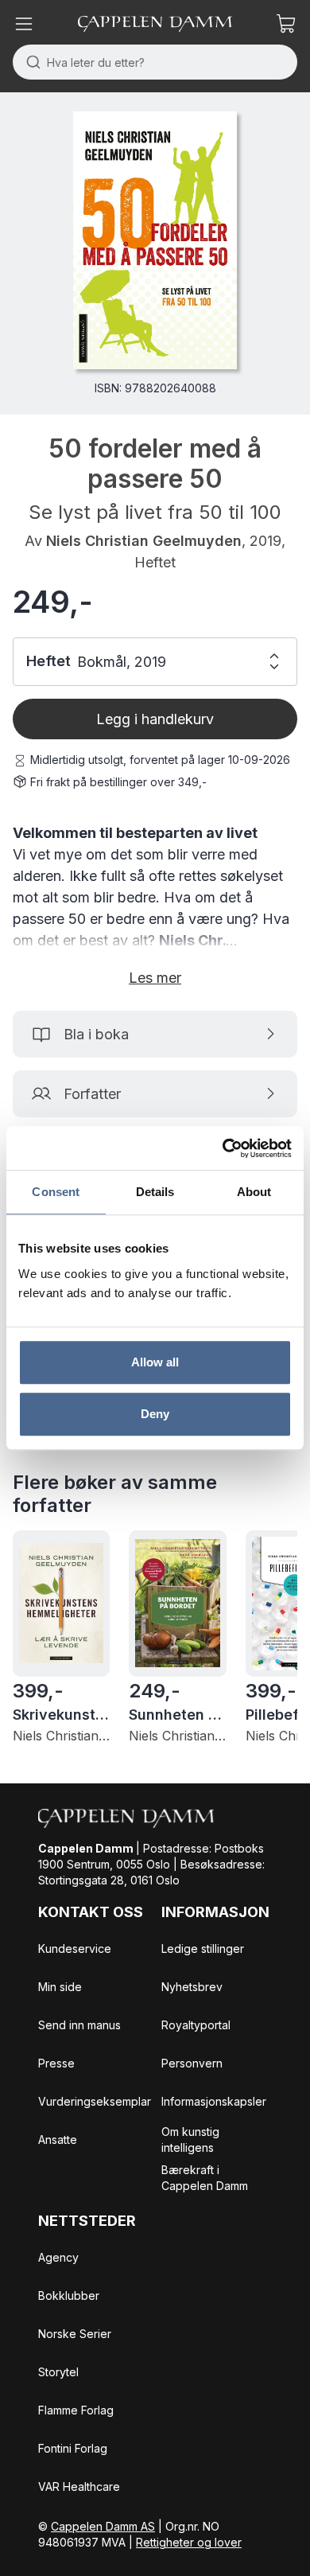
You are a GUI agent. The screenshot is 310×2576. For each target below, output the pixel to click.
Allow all (155, 1362)
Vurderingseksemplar (95, 2101)
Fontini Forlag (73, 2448)
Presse (56, 2063)
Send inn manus (79, 2025)
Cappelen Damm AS (103, 2526)
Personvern (192, 2063)
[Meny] (24, 24)
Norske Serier (75, 2334)
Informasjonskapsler (214, 2101)
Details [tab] (155, 1192)
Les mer (155, 978)
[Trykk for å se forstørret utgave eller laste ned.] (155, 240)
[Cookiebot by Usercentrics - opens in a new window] (223, 1148)
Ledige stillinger (203, 1949)
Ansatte (58, 2140)
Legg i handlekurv (155, 719)
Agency (58, 2257)
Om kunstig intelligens (190, 2140)
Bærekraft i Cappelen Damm (205, 2178)
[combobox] (155, 62)
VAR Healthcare (79, 2486)
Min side (60, 1987)
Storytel (58, 2372)
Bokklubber (69, 2295)
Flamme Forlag (76, 2410)
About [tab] (254, 1192)
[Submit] (30, 62)
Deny (155, 1414)
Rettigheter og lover (189, 2542)
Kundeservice (75, 1949)
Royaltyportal (196, 2025)
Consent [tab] (56, 1192)
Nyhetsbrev (192, 1987)
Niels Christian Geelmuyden (144, 541)
